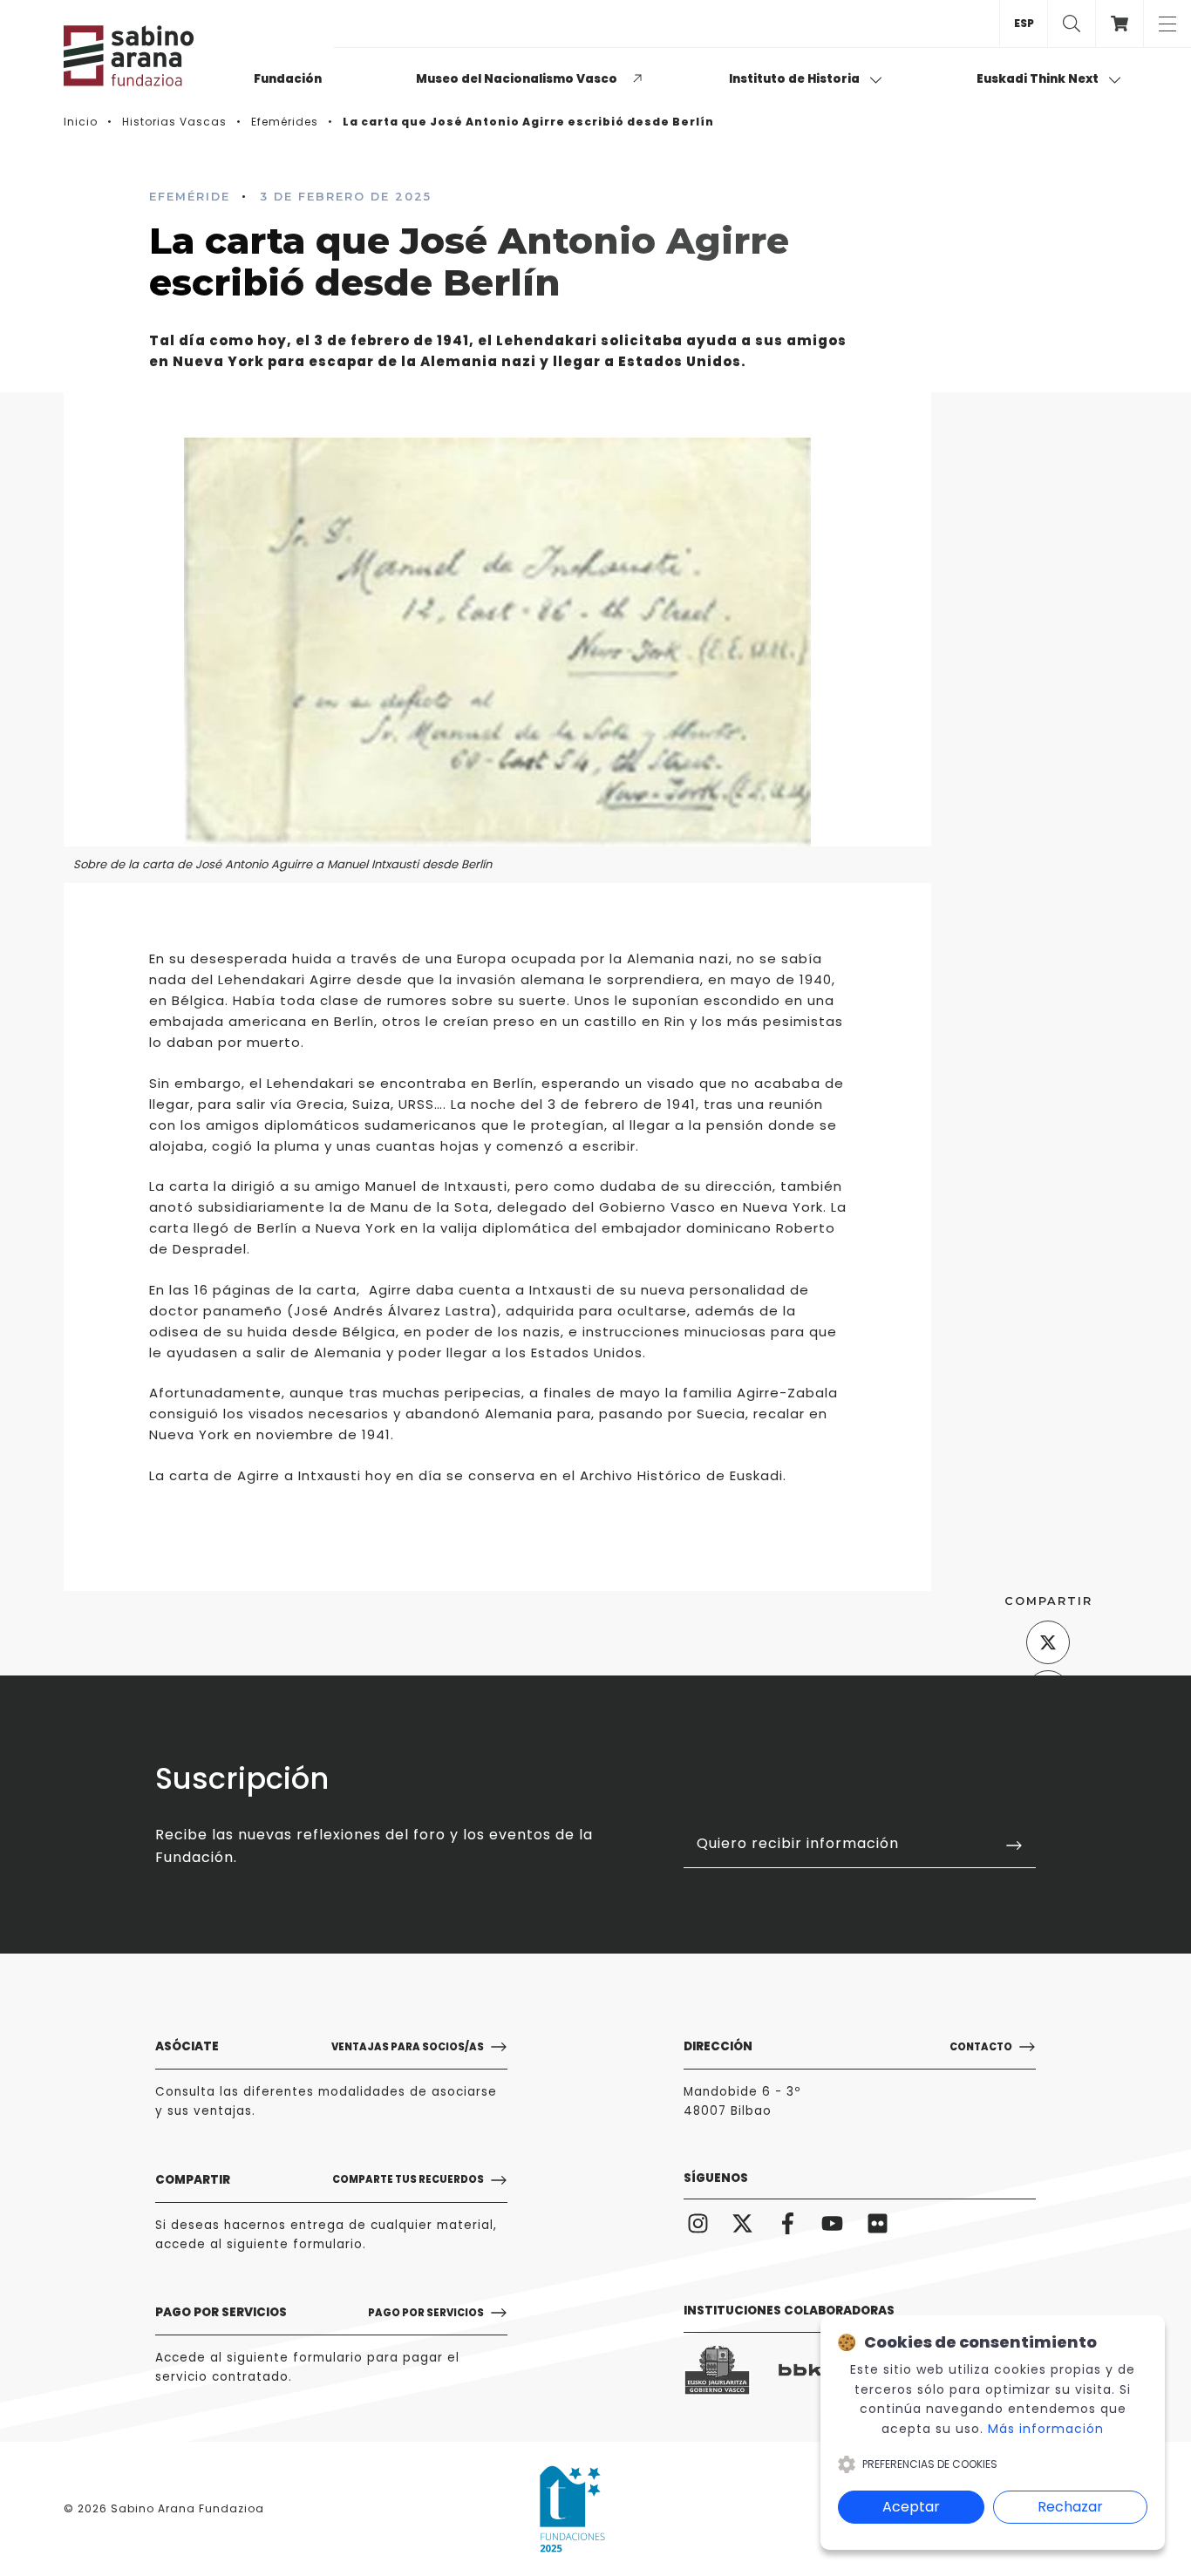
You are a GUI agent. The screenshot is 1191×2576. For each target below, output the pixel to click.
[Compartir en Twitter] (1048, 1642)
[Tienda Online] (1119, 24)
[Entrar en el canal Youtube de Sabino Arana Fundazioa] (833, 2223)
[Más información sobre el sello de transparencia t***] (572, 2509)
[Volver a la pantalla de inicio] (151, 56)
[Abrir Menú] (1167, 24)
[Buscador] (1071, 24)
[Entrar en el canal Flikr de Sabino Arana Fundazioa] (878, 2223)
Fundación (288, 79)
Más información (1046, 2429)
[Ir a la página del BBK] (812, 2370)
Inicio (81, 122)
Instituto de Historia (796, 79)
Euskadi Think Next (1039, 79)
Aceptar (911, 2507)
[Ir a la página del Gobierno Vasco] (717, 2371)
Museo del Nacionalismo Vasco (517, 79)
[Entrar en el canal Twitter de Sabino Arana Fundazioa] (743, 2223)
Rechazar (1070, 2507)
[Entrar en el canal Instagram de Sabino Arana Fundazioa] (698, 2223)
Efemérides (285, 122)
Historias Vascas (174, 122)
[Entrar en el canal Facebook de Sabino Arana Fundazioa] (788, 2223)
